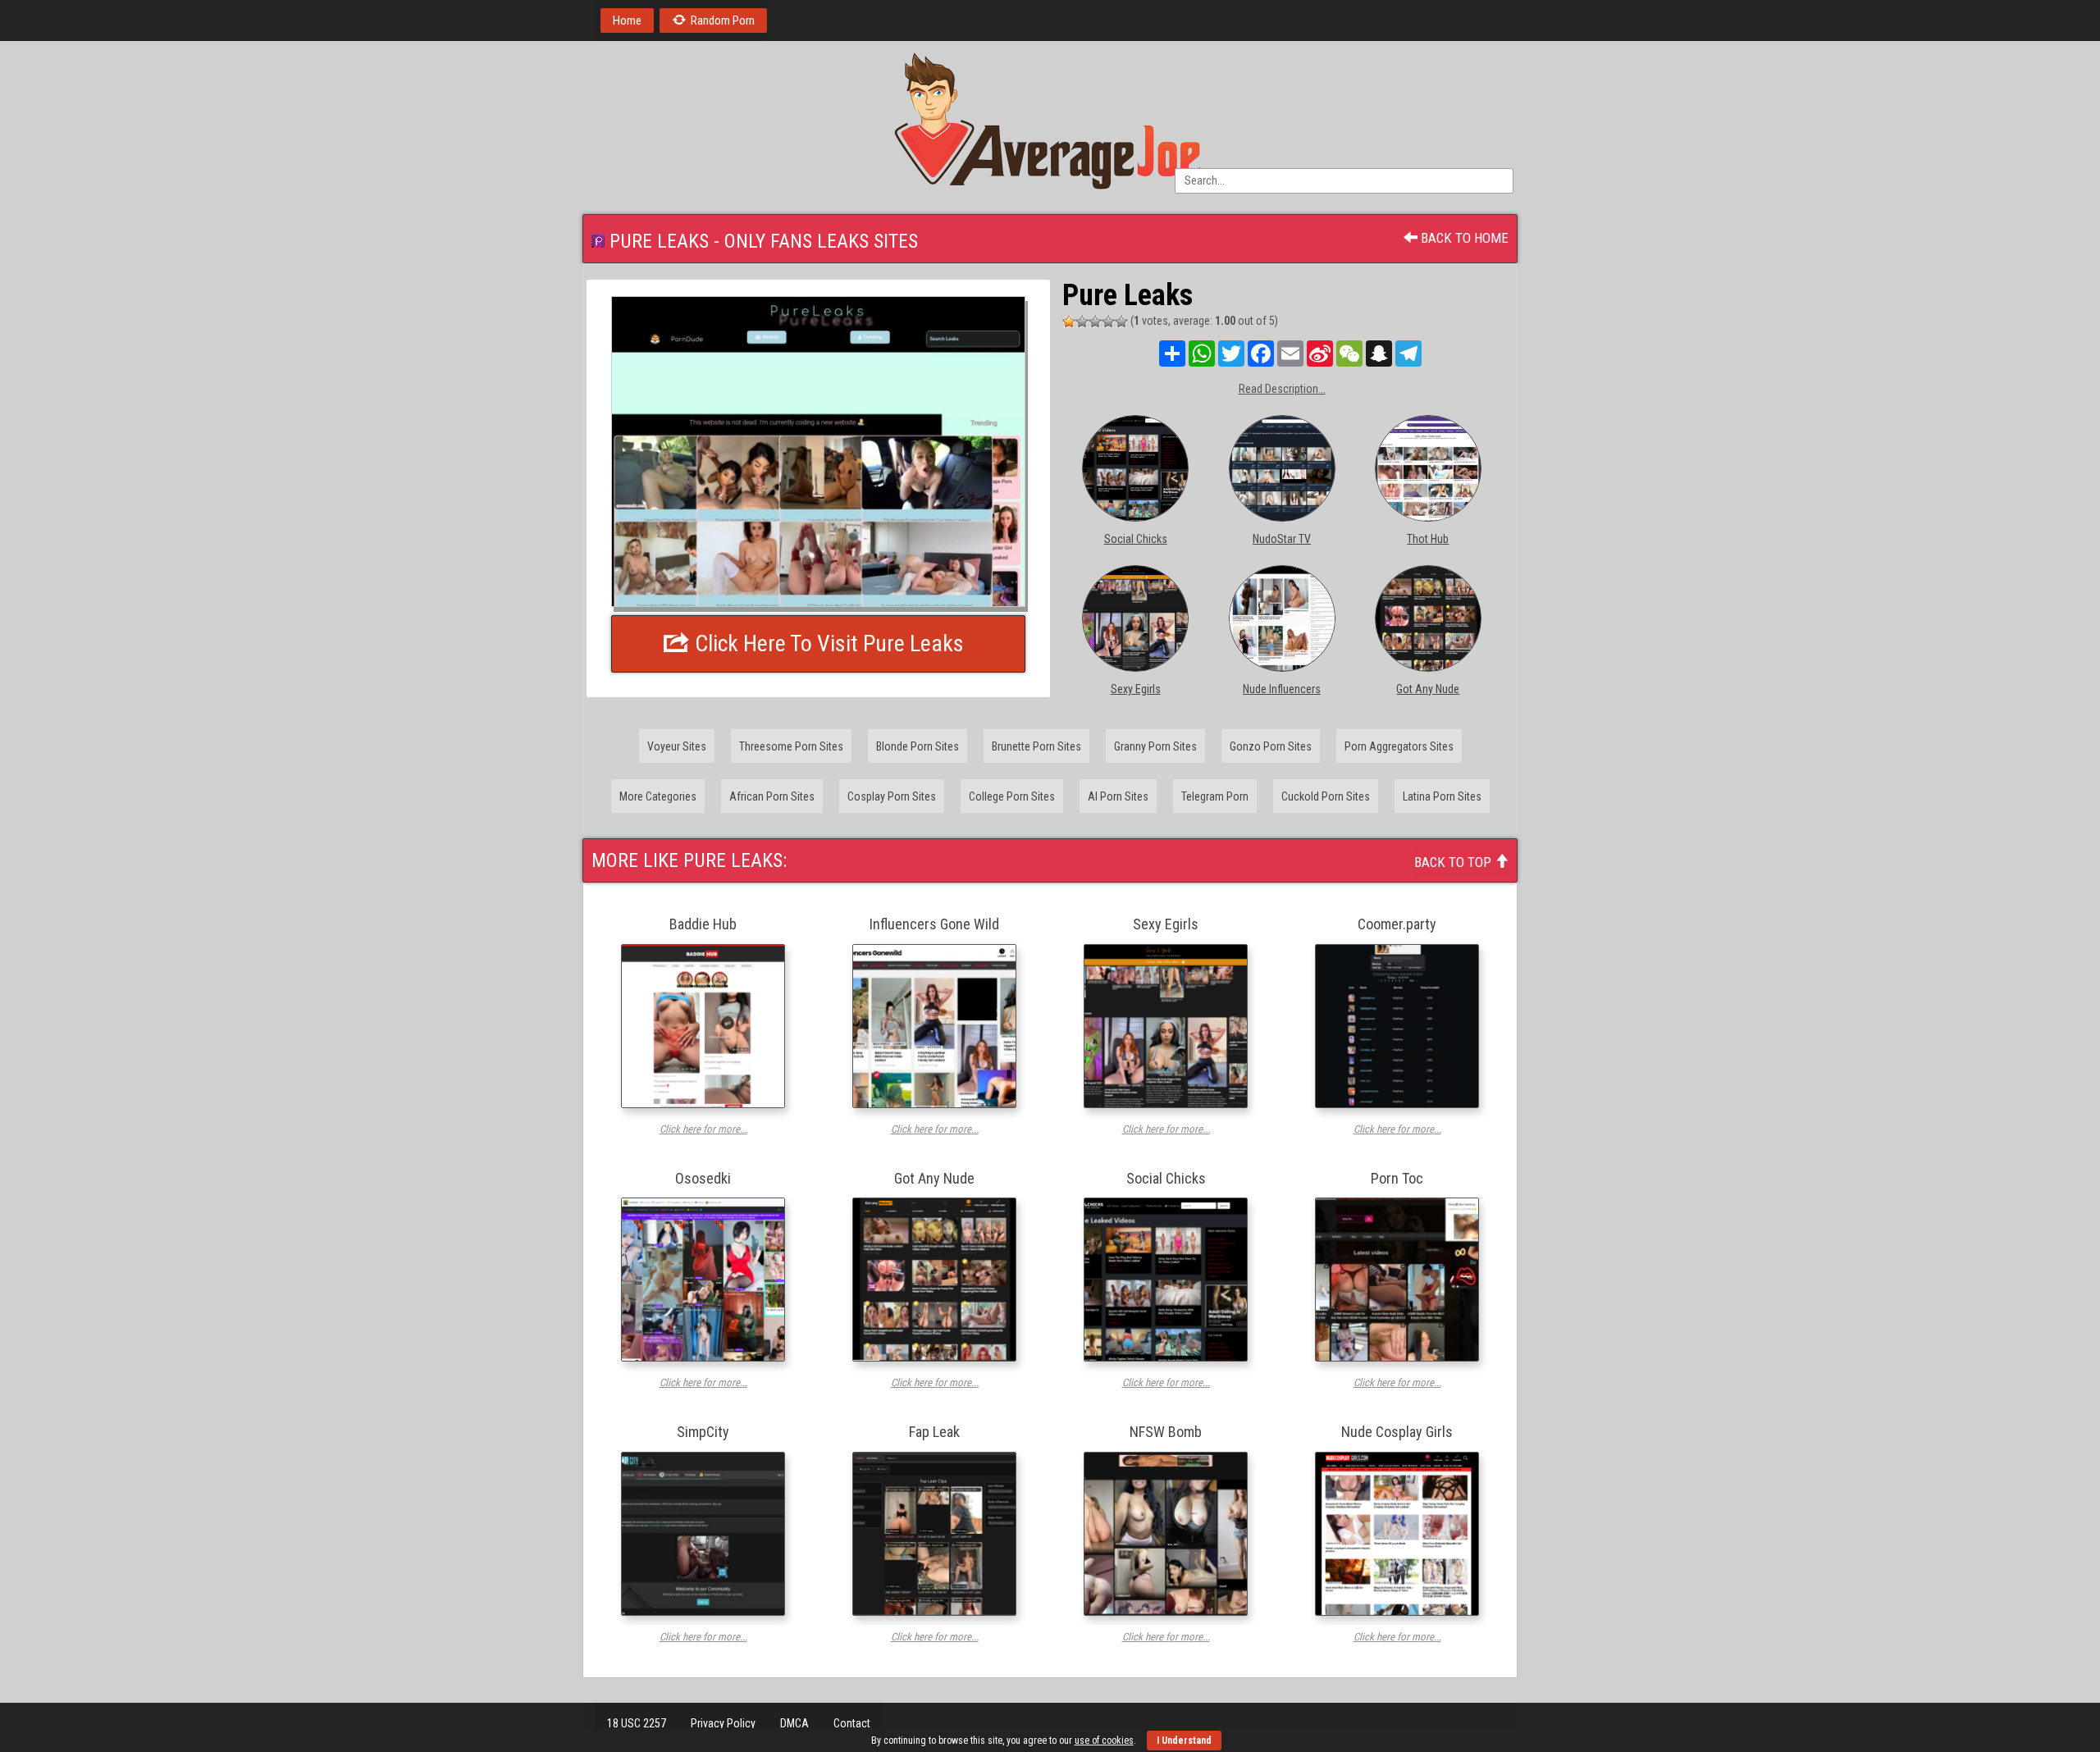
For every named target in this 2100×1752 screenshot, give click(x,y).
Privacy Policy (723, 1723)
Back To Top (1454, 862)
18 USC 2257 (637, 1723)
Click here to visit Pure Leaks (827, 643)
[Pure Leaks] (818, 452)
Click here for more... (703, 1129)
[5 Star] (1121, 322)
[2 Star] (1082, 322)
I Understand (1184, 1741)
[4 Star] (1108, 322)
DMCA (794, 1723)
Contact (852, 1723)
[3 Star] (1095, 322)
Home (627, 21)
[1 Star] (1069, 322)
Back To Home (1463, 238)
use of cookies (1104, 1741)
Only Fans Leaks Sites (821, 241)
